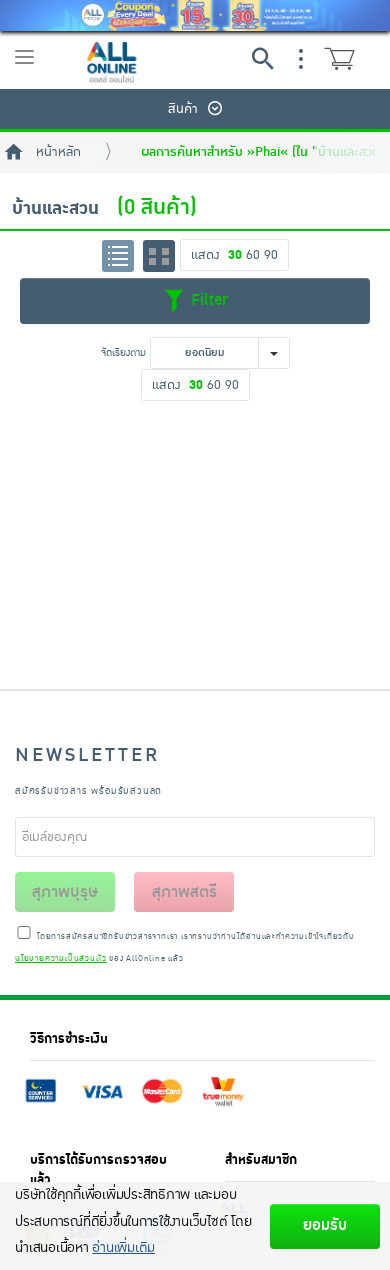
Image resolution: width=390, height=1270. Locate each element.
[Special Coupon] (195, 15)
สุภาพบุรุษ (65, 892)
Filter (207, 300)
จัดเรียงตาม (123, 352)
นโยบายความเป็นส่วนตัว (60, 959)
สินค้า (183, 109)
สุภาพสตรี (184, 892)
